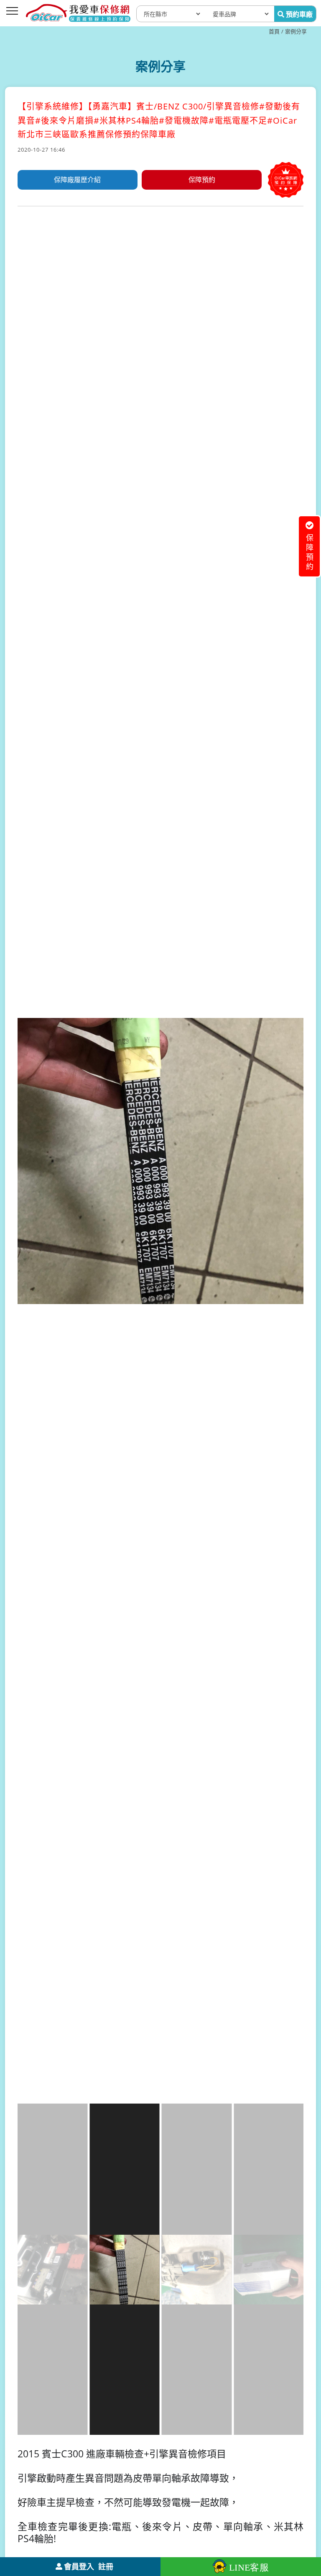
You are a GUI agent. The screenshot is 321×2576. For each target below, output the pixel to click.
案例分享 (296, 31)
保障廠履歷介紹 (77, 180)
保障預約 (202, 180)
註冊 (106, 2566)
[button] (296, 1327)
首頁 (274, 31)
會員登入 (79, 2566)
